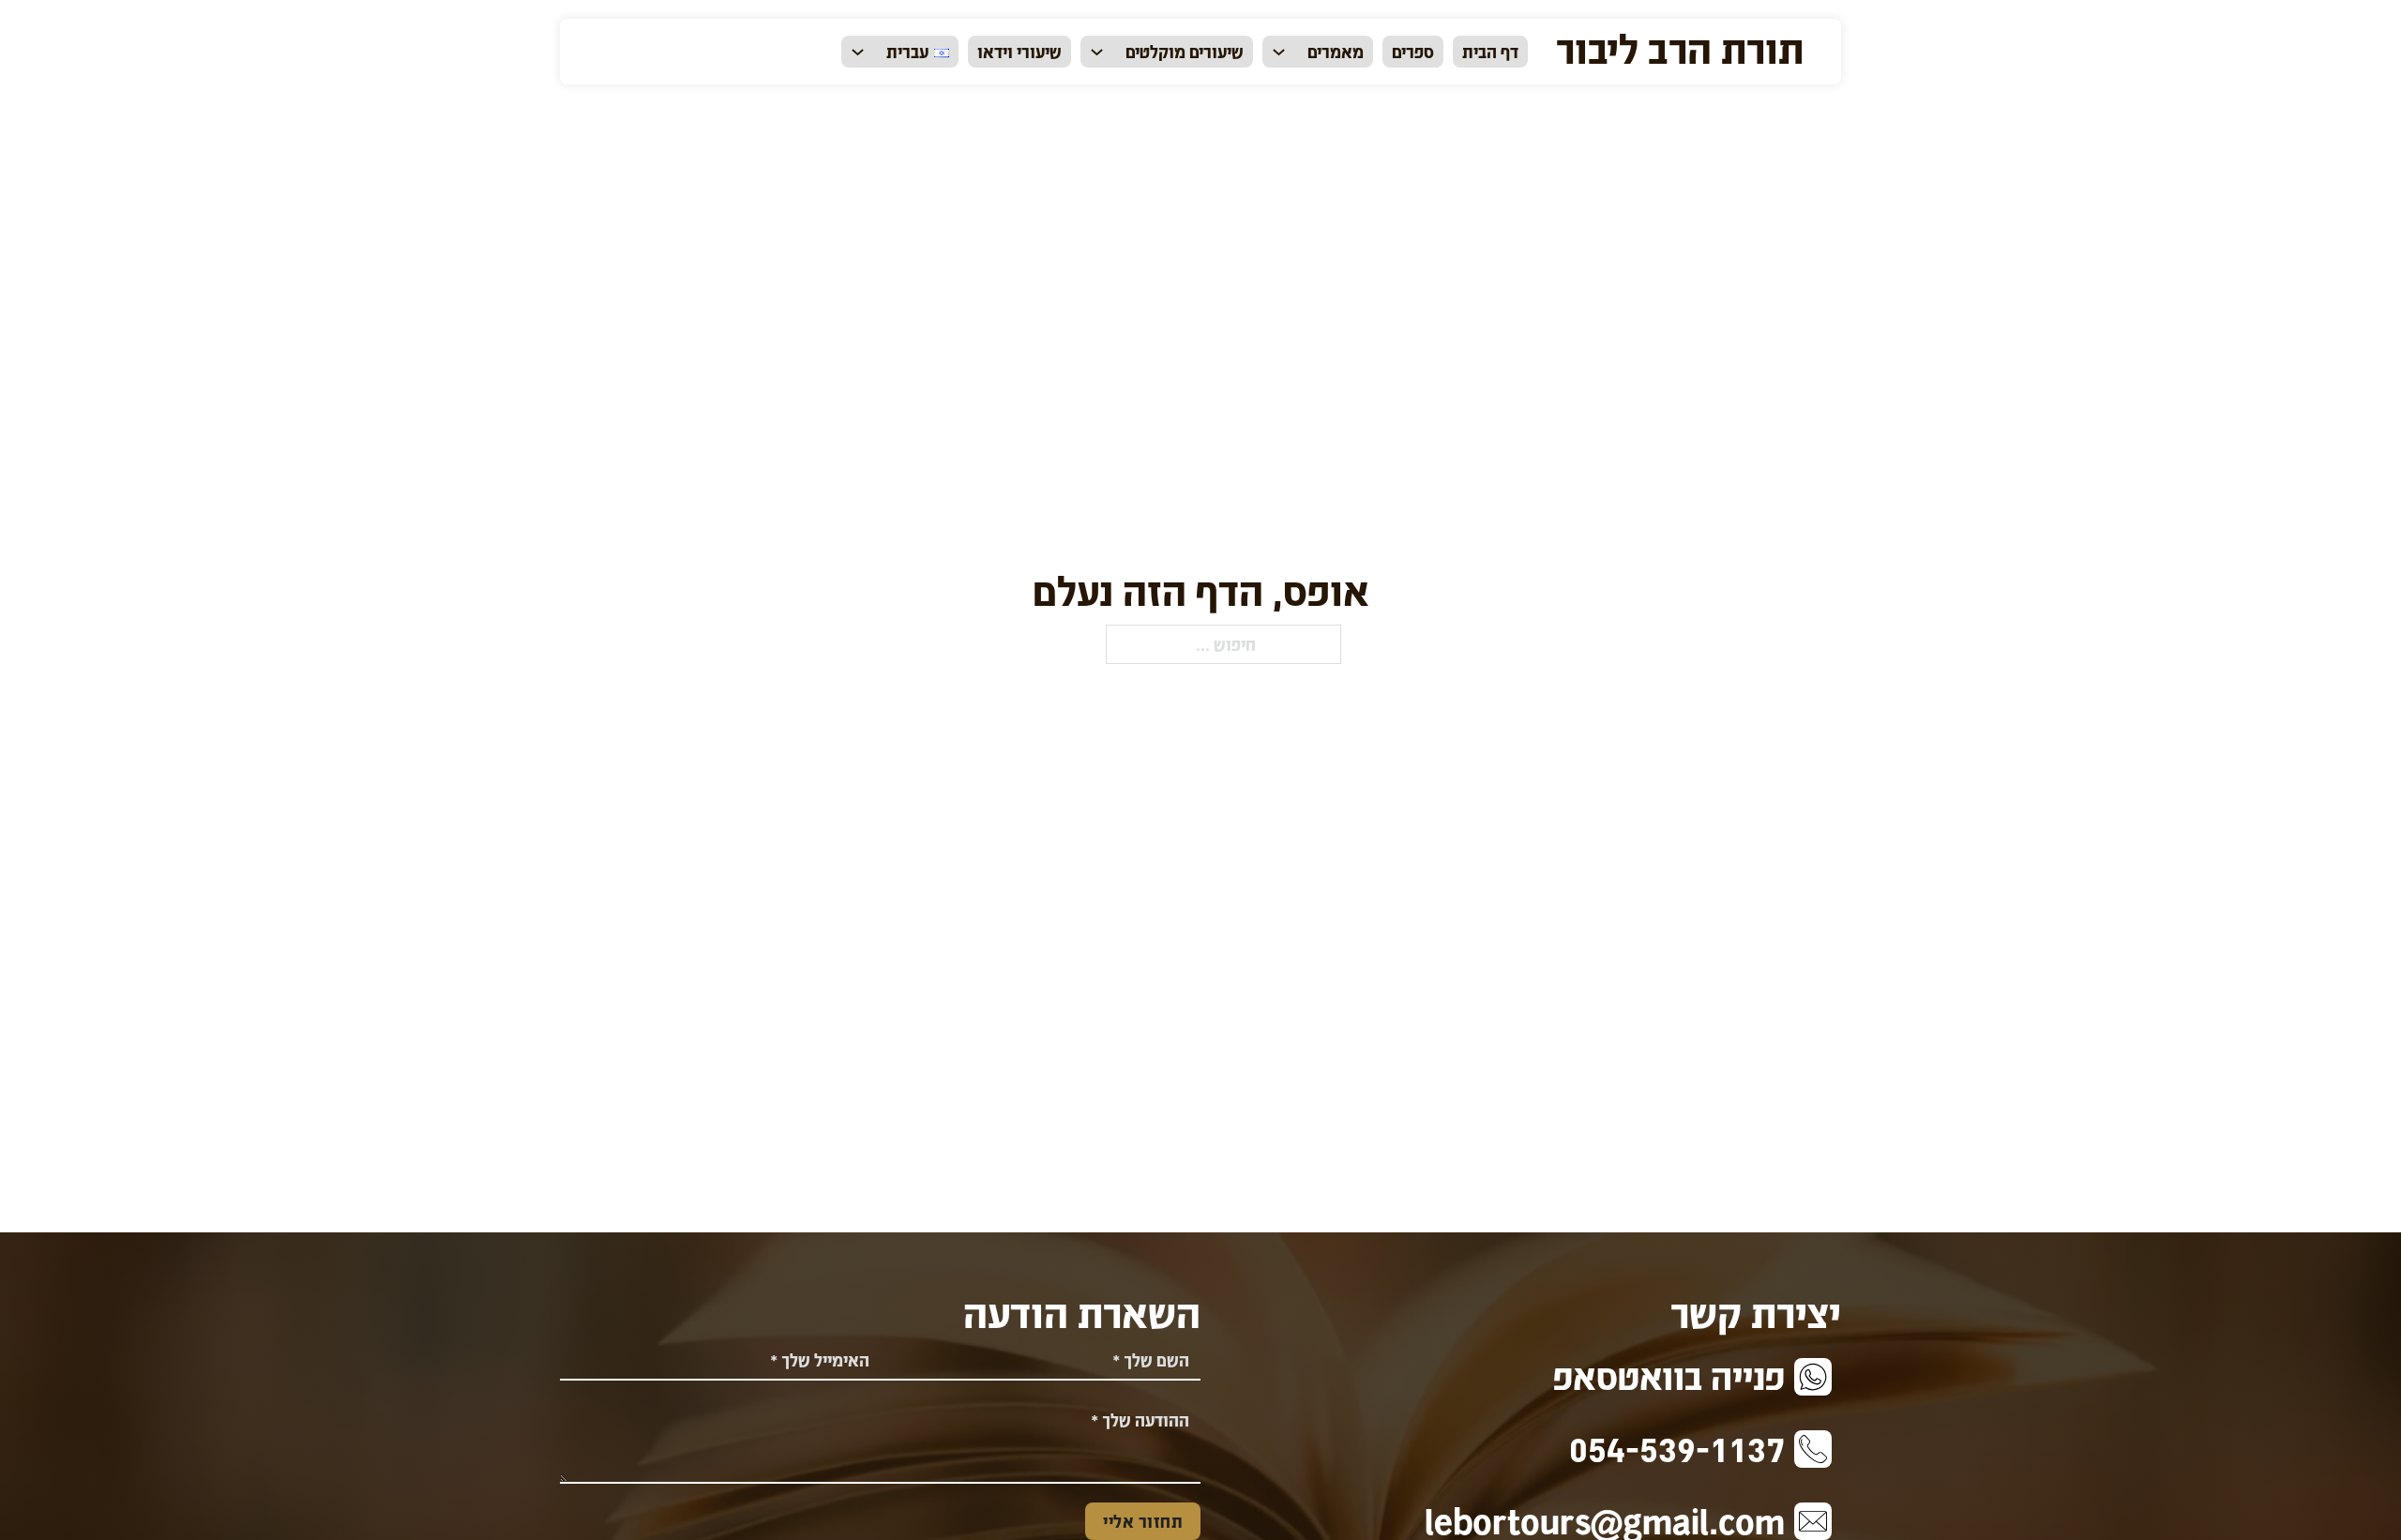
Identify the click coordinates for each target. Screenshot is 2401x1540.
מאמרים (1336, 51)
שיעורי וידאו (1019, 51)
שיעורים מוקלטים (1185, 51)
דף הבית (1490, 51)
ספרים (1413, 51)
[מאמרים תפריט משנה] (1279, 52)
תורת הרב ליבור (1680, 47)
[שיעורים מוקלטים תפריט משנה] (1097, 52)
